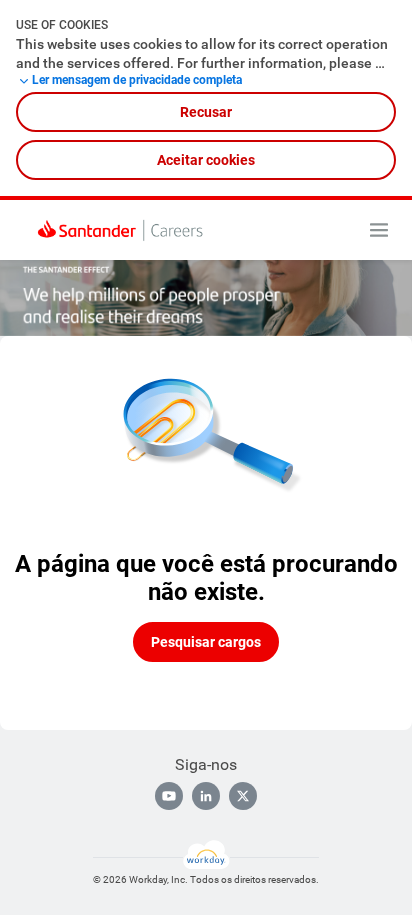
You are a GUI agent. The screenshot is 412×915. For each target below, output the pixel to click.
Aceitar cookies (206, 160)
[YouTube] (169, 796)
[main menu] (379, 230)
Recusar (206, 112)
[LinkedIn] (206, 796)
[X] (243, 796)
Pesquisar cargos (206, 642)
